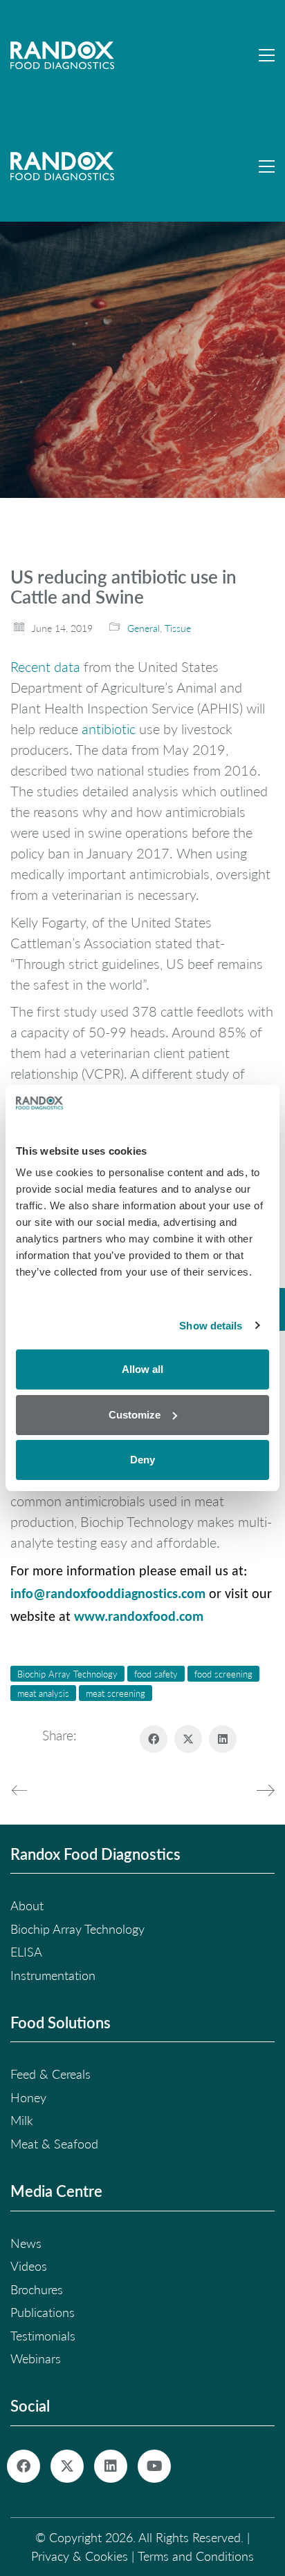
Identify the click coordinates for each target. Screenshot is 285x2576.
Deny (142, 1460)
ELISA (26, 1952)
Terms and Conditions (196, 2556)
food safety (156, 1674)
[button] (267, 55)
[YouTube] (154, 2466)
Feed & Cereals (50, 2074)
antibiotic (109, 729)
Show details (211, 1326)
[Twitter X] (188, 1739)
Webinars (36, 2358)
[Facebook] (154, 1739)
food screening (223, 1674)
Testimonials (43, 2336)
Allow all (142, 1369)
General (144, 628)
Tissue (178, 628)
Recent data (45, 666)
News (26, 2243)
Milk (22, 2120)
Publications (43, 2312)
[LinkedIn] (223, 1739)
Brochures (37, 2289)
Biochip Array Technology (67, 1674)
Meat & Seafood (54, 2144)
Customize (135, 1415)
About (27, 1905)
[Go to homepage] (62, 55)
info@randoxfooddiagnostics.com (108, 1595)
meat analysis (43, 1693)
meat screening (116, 1693)
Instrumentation (53, 1975)
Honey (28, 2097)
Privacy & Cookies (80, 2556)
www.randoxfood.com (139, 1617)
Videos (29, 2266)
